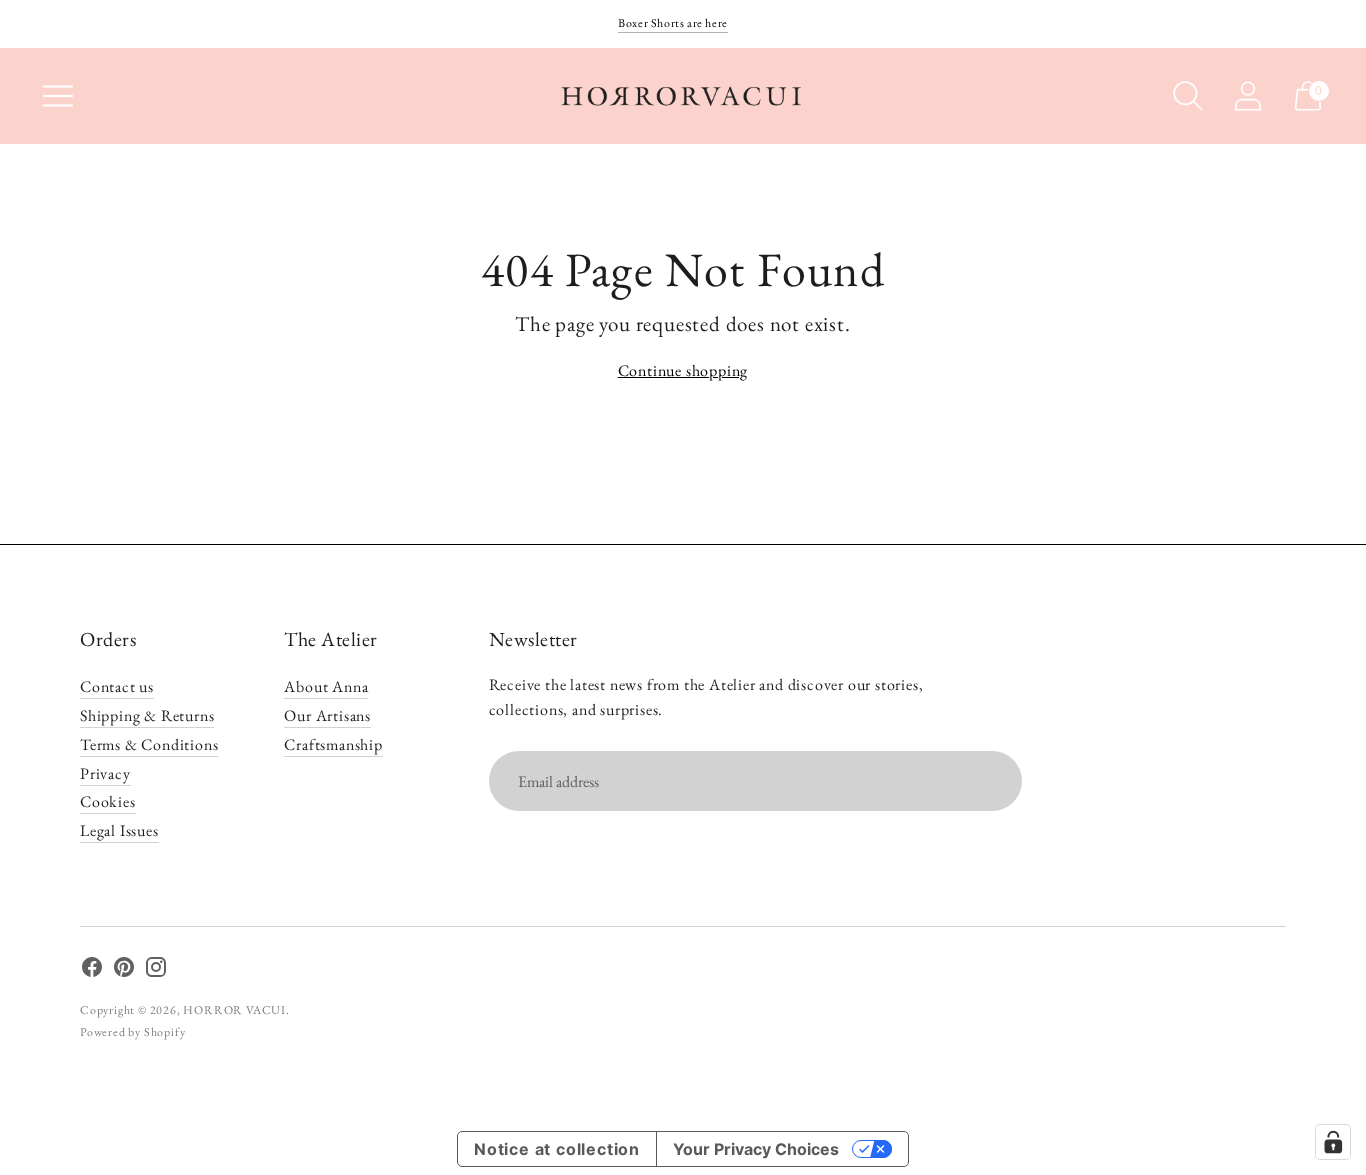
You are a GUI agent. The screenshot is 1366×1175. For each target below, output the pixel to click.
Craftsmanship (333, 744)
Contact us (117, 686)
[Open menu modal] (58, 96)
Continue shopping (683, 370)
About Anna (326, 686)
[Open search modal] (1188, 96)
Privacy (105, 773)
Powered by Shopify (132, 1032)
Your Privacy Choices (756, 1149)
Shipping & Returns (147, 715)
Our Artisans (327, 715)
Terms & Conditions (149, 744)
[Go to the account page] (1248, 96)
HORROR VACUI (234, 1010)
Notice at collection (557, 1149)
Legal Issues (119, 830)
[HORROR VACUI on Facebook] (92, 971)
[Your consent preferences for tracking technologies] (1333, 1142)
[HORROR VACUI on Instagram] (156, 971)
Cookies (108, 801)
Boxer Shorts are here (673, 23)
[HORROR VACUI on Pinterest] (124, 971)
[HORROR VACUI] (683, 96)
